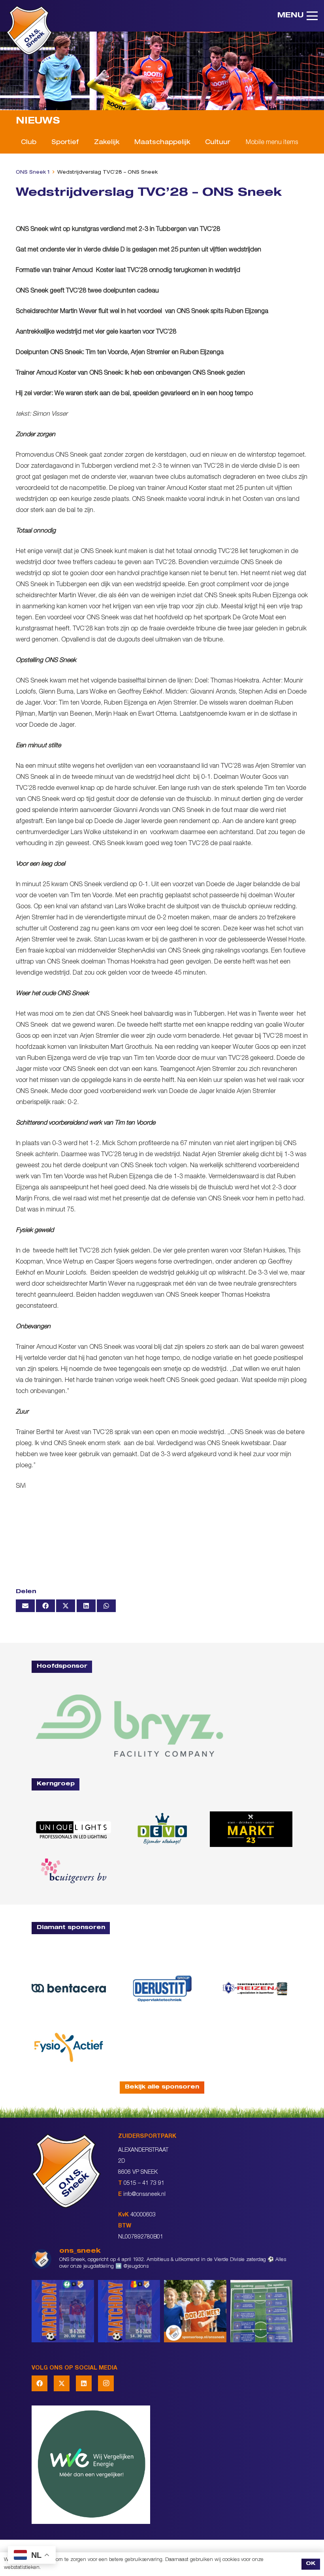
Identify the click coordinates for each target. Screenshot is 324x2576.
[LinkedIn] (84, 2383)
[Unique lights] (73, 1829)
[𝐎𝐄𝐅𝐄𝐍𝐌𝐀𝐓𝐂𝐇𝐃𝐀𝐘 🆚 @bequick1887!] (129, 2311)
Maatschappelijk (162, 143)
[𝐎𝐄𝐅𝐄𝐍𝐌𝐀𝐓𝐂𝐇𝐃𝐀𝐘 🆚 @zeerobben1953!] (63, 2311)
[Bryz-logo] (129, 1726)
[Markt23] (251, 1829)
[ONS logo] (29, 30)
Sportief (65, 143)
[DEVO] (162, 1829)
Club (29, 143)
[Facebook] (40, 2383)
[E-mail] (25, 1606)
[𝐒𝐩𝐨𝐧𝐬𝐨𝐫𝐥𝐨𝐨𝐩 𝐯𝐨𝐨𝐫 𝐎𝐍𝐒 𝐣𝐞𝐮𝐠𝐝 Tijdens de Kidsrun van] (195, 2311)
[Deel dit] (45, 1606)
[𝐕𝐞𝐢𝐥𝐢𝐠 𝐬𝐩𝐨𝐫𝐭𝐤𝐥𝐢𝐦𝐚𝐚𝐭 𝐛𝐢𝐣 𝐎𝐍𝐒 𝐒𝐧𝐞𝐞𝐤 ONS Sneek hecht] (262, 2311)
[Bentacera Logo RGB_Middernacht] (69, 1988)
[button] (298, 16)
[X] (62, 2383)
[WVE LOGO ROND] (162, 2465)
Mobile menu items (272, 143)
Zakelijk (107, 143)
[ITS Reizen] (255, 1988)
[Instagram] (106, 2383)
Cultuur (218, 143)
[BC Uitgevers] (73, 1871)
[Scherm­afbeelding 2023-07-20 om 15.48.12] (162, 1988)
